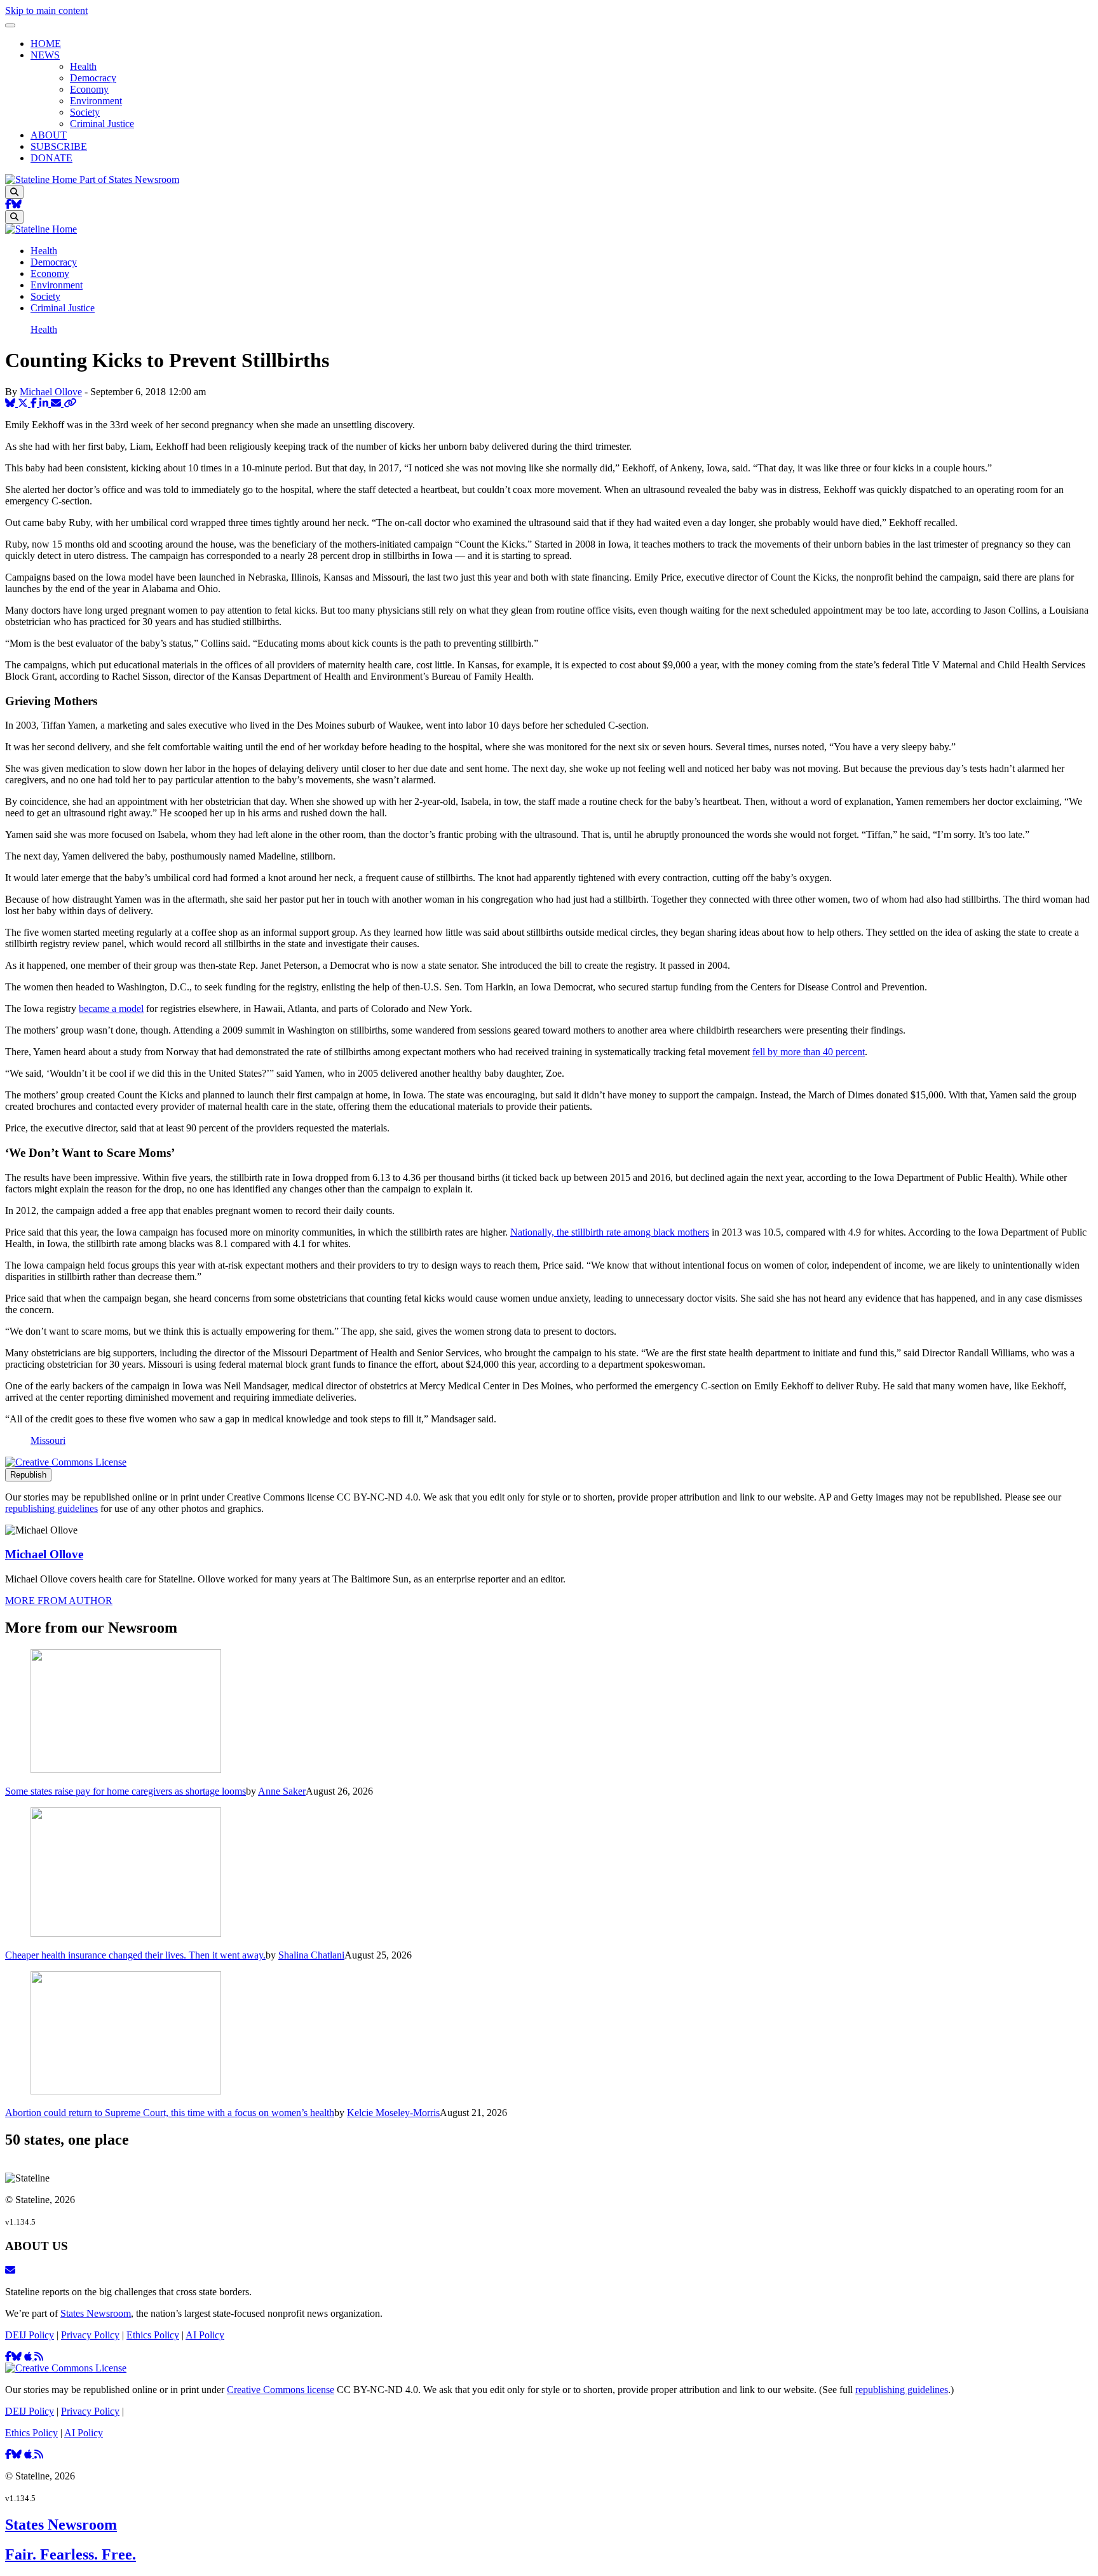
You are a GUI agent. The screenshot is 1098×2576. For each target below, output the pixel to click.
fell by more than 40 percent (809, 1052)
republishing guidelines (51, 1508)
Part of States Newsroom (129, 179)
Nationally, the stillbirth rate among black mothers (610, 1232)
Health (83, 66)
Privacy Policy (90, 2335)
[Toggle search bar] (14, 192)
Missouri (48, 1440)
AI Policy (205, 2335)
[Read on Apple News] (29, 2357)
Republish (28, 1475)
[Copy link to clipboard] (70, 403)
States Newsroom (96, 2313)
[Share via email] (57, 403)
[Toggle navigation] (10, 25)
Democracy (93, 78)
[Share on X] (24, 403)
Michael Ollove (51, 392)
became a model (111, 1008)
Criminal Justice (102, 124)
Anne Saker (282, 1791)
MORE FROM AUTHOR (59, 1601)
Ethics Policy (153, 2335)
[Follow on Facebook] (8, 204)
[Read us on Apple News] (29, 2454)
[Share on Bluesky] (11, 403)
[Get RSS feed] (39, 2357)
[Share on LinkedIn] (45, 403)
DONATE (51, 158)
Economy (89, 89)
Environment (96, 101)
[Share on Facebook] (35, 403)
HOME (46, 44)
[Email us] (10, 2270)
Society (85, 112)
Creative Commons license (281, 2390)
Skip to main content (46, 10)
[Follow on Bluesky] (17, 204)
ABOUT (49, 135)
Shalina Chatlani (311, 1955)
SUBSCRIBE (59, 146)
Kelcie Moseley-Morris (393, 2113)
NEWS (45, 55)
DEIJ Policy (30, 2335)
